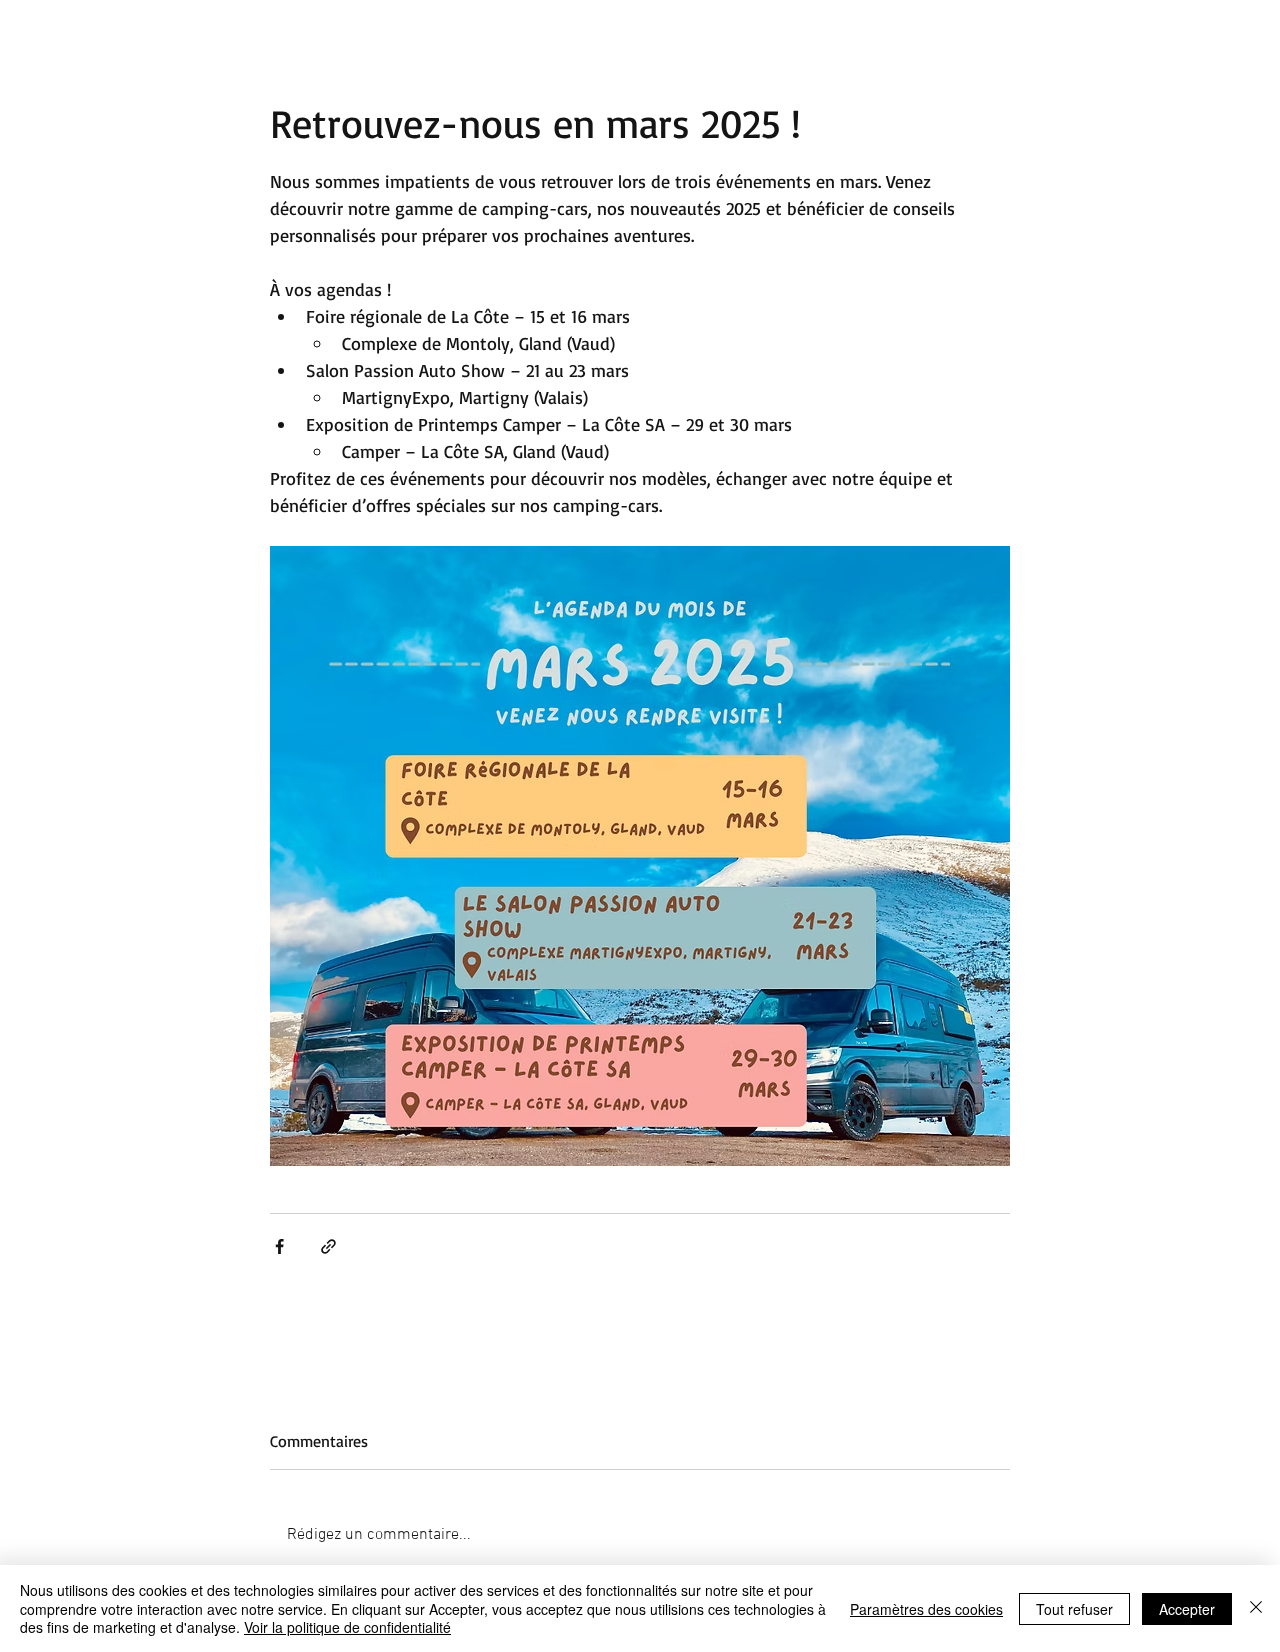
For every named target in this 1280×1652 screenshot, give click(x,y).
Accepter (1187, 1609)
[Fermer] (1256, 1608)
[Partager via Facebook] (279, 1246)
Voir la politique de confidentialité (347, 1627)
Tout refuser (1074, 1609)
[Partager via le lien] (328, 1246)
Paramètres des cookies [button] (926, 1609)
